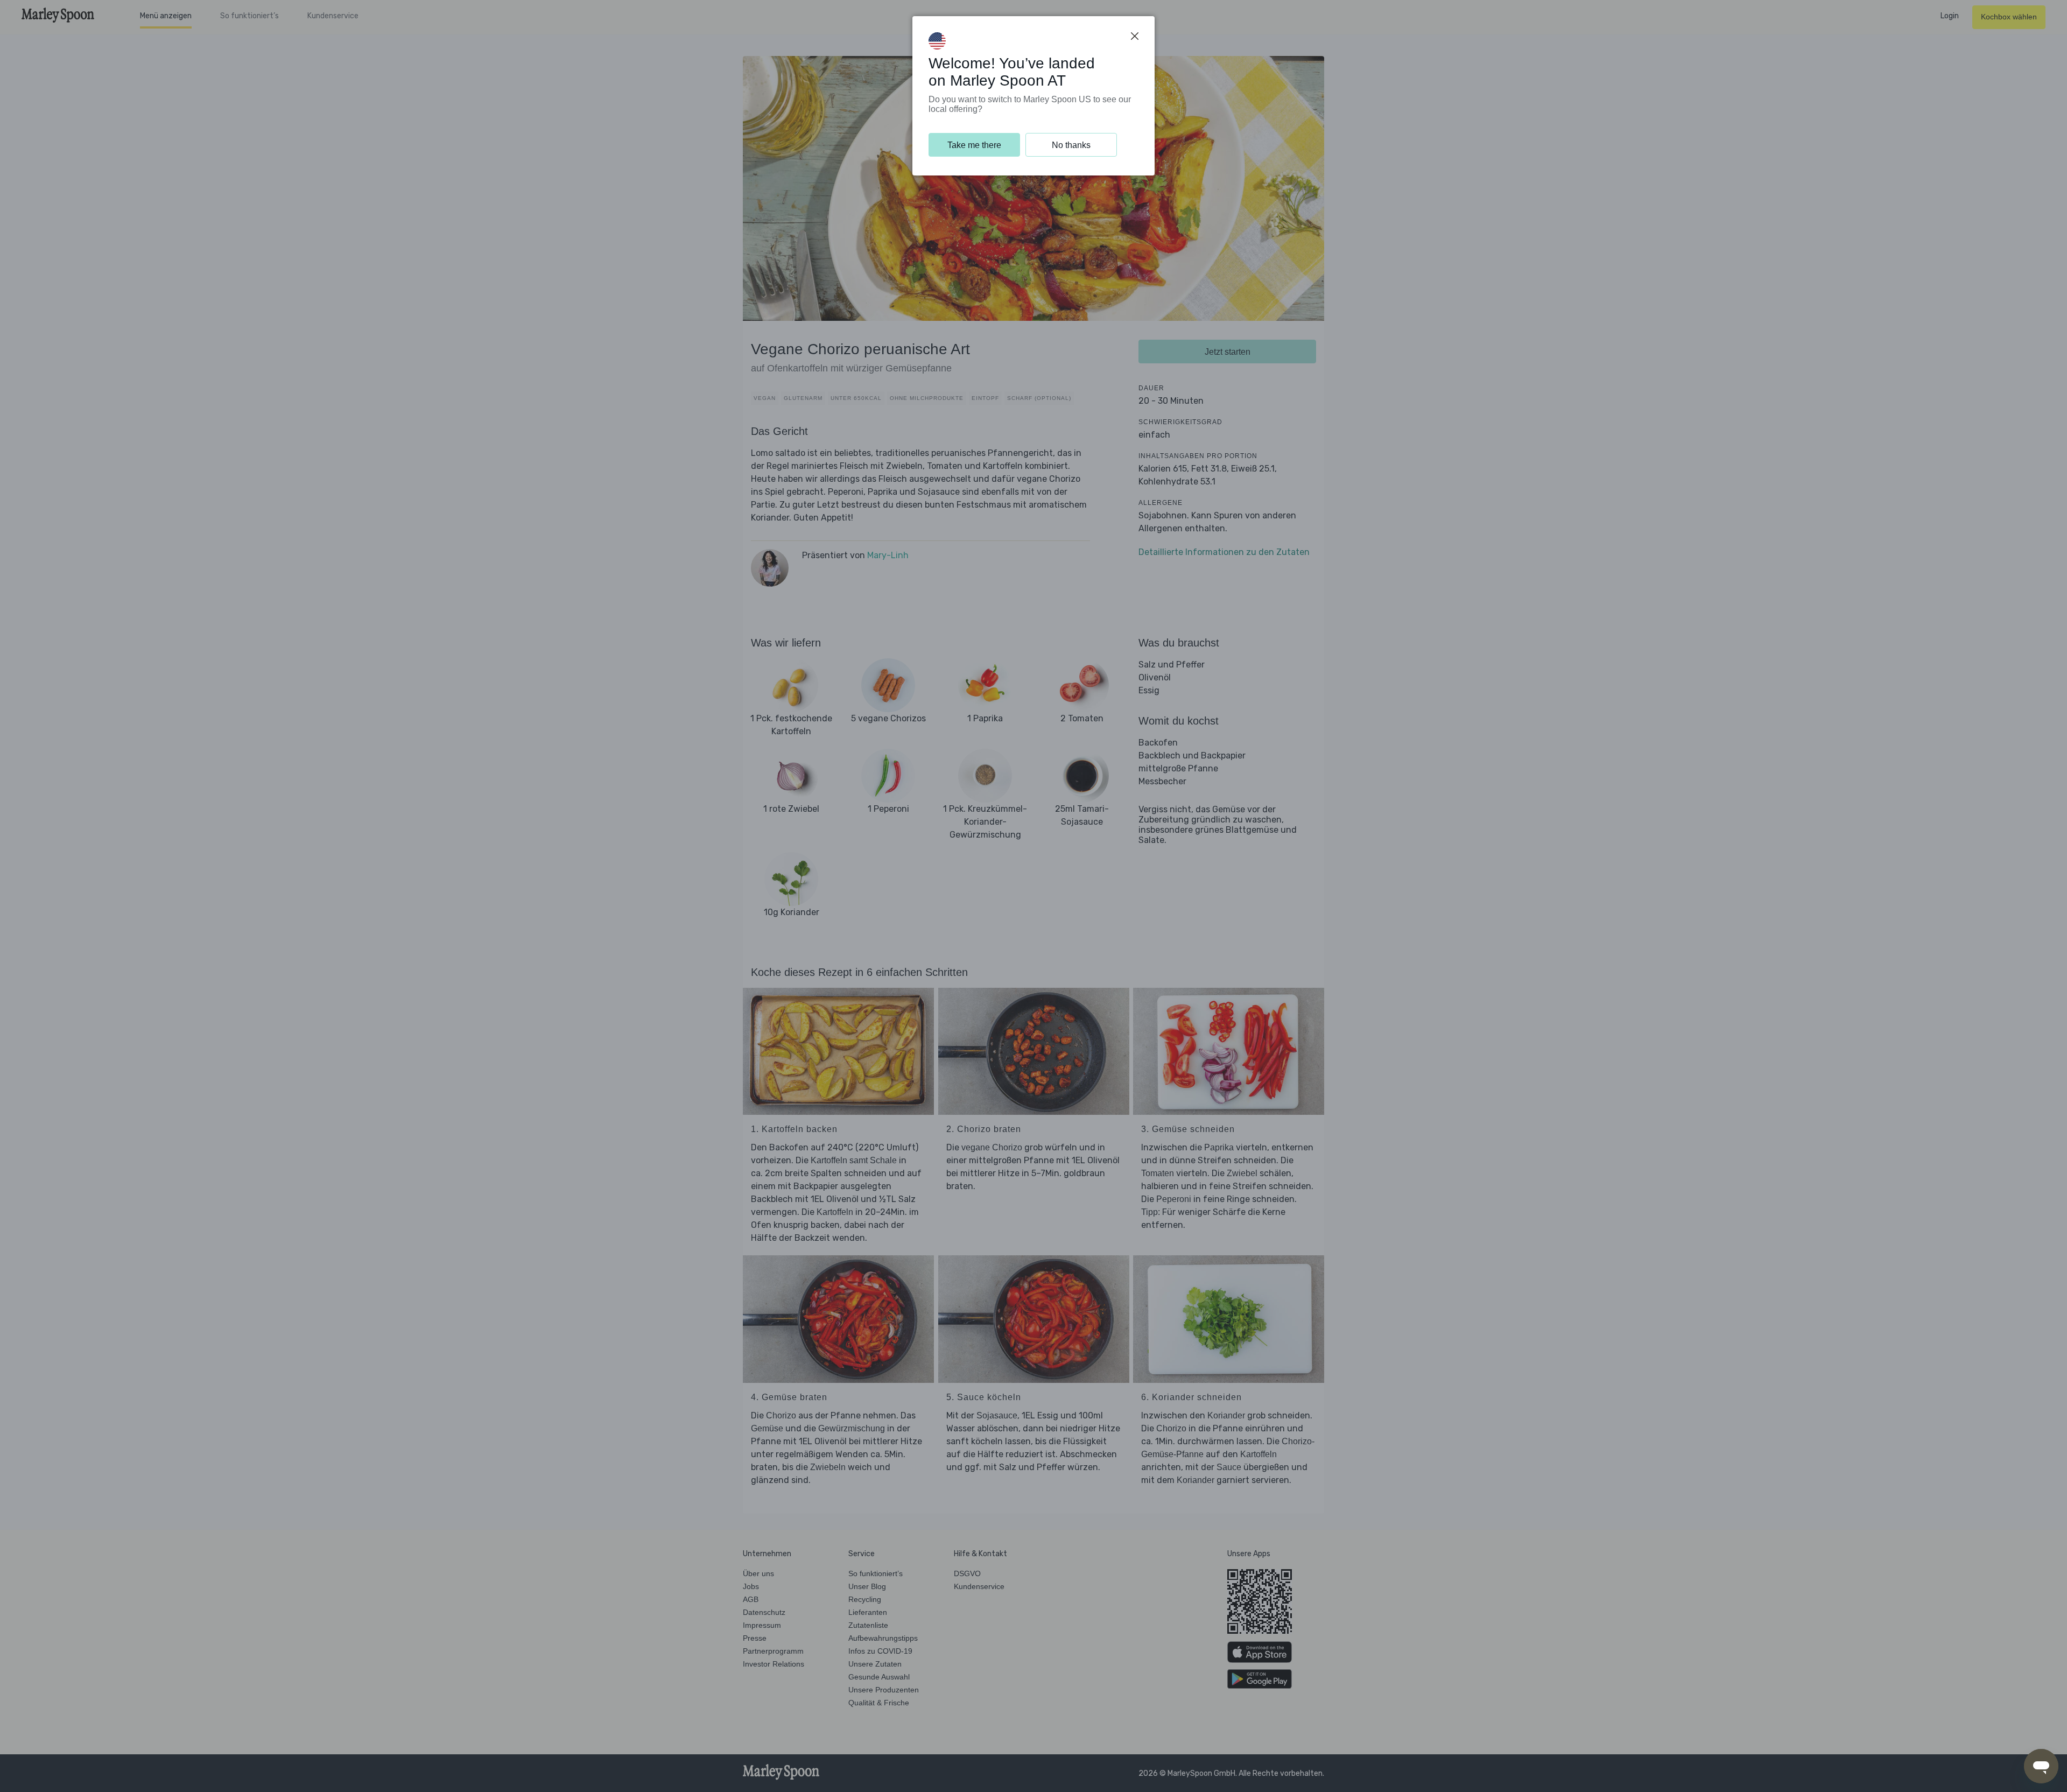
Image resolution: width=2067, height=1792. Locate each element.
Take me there (974, 145)
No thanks (1071, 145)
